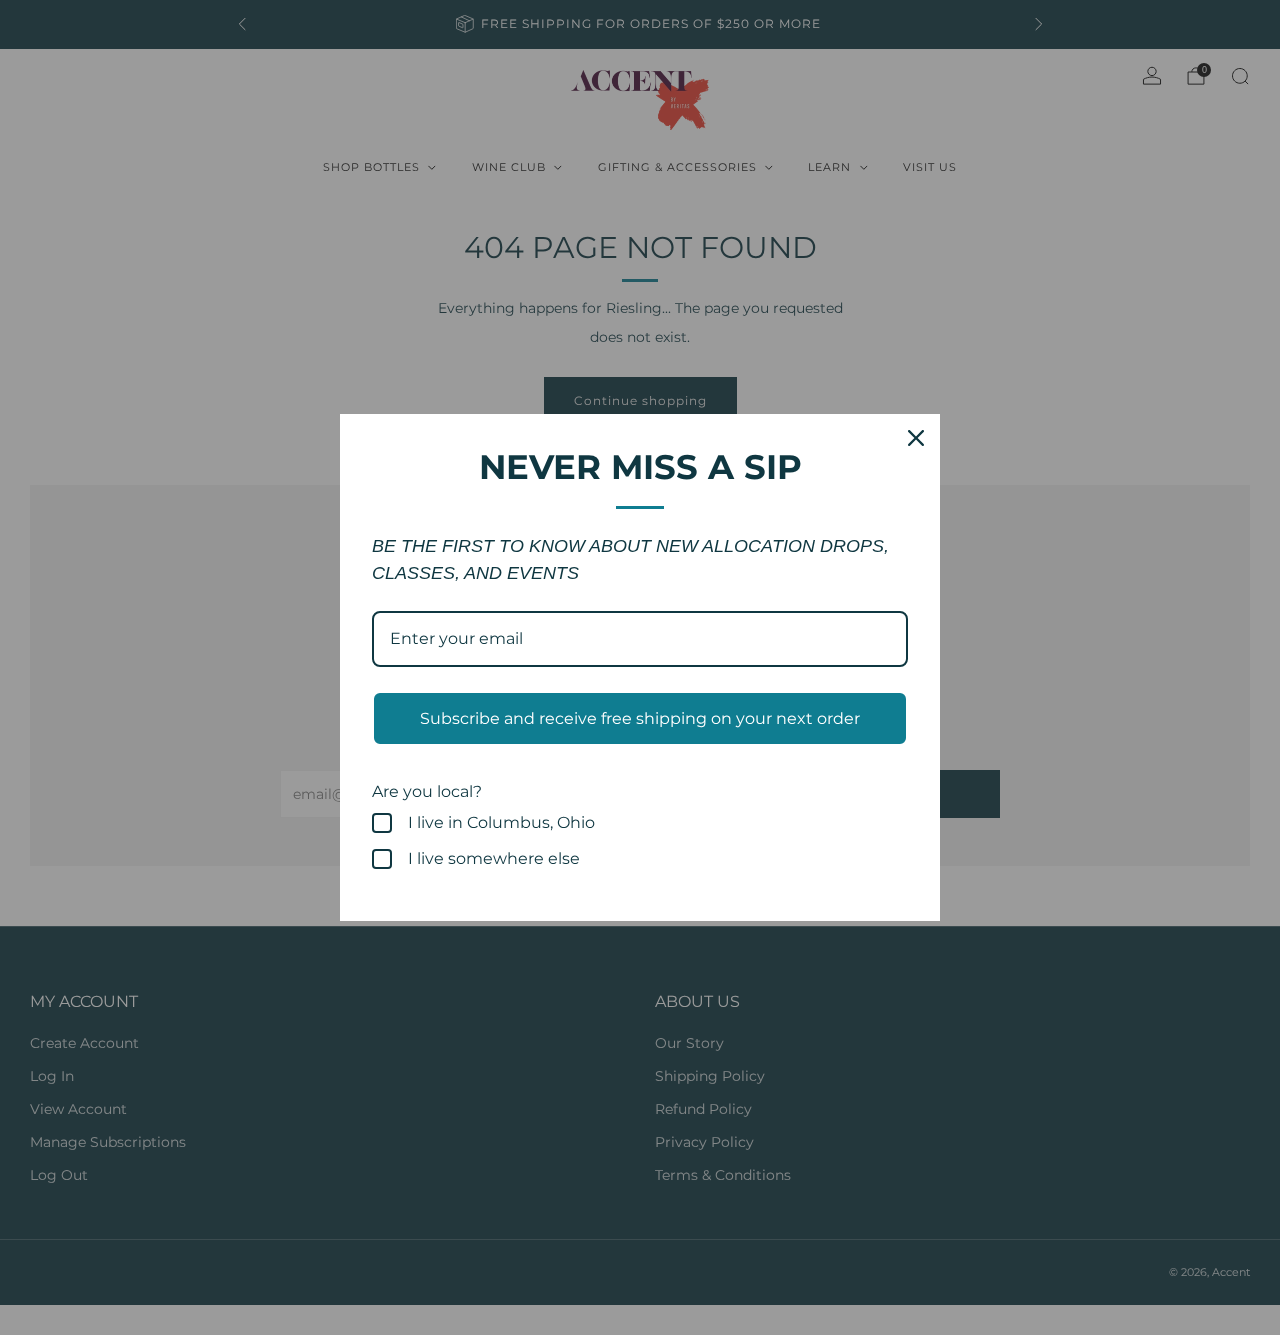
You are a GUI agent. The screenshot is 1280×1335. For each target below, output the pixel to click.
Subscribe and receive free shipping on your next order (640, 718)
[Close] (916, 438)
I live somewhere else (494, 858)
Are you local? (427, 791)
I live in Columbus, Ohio (501, 822)
